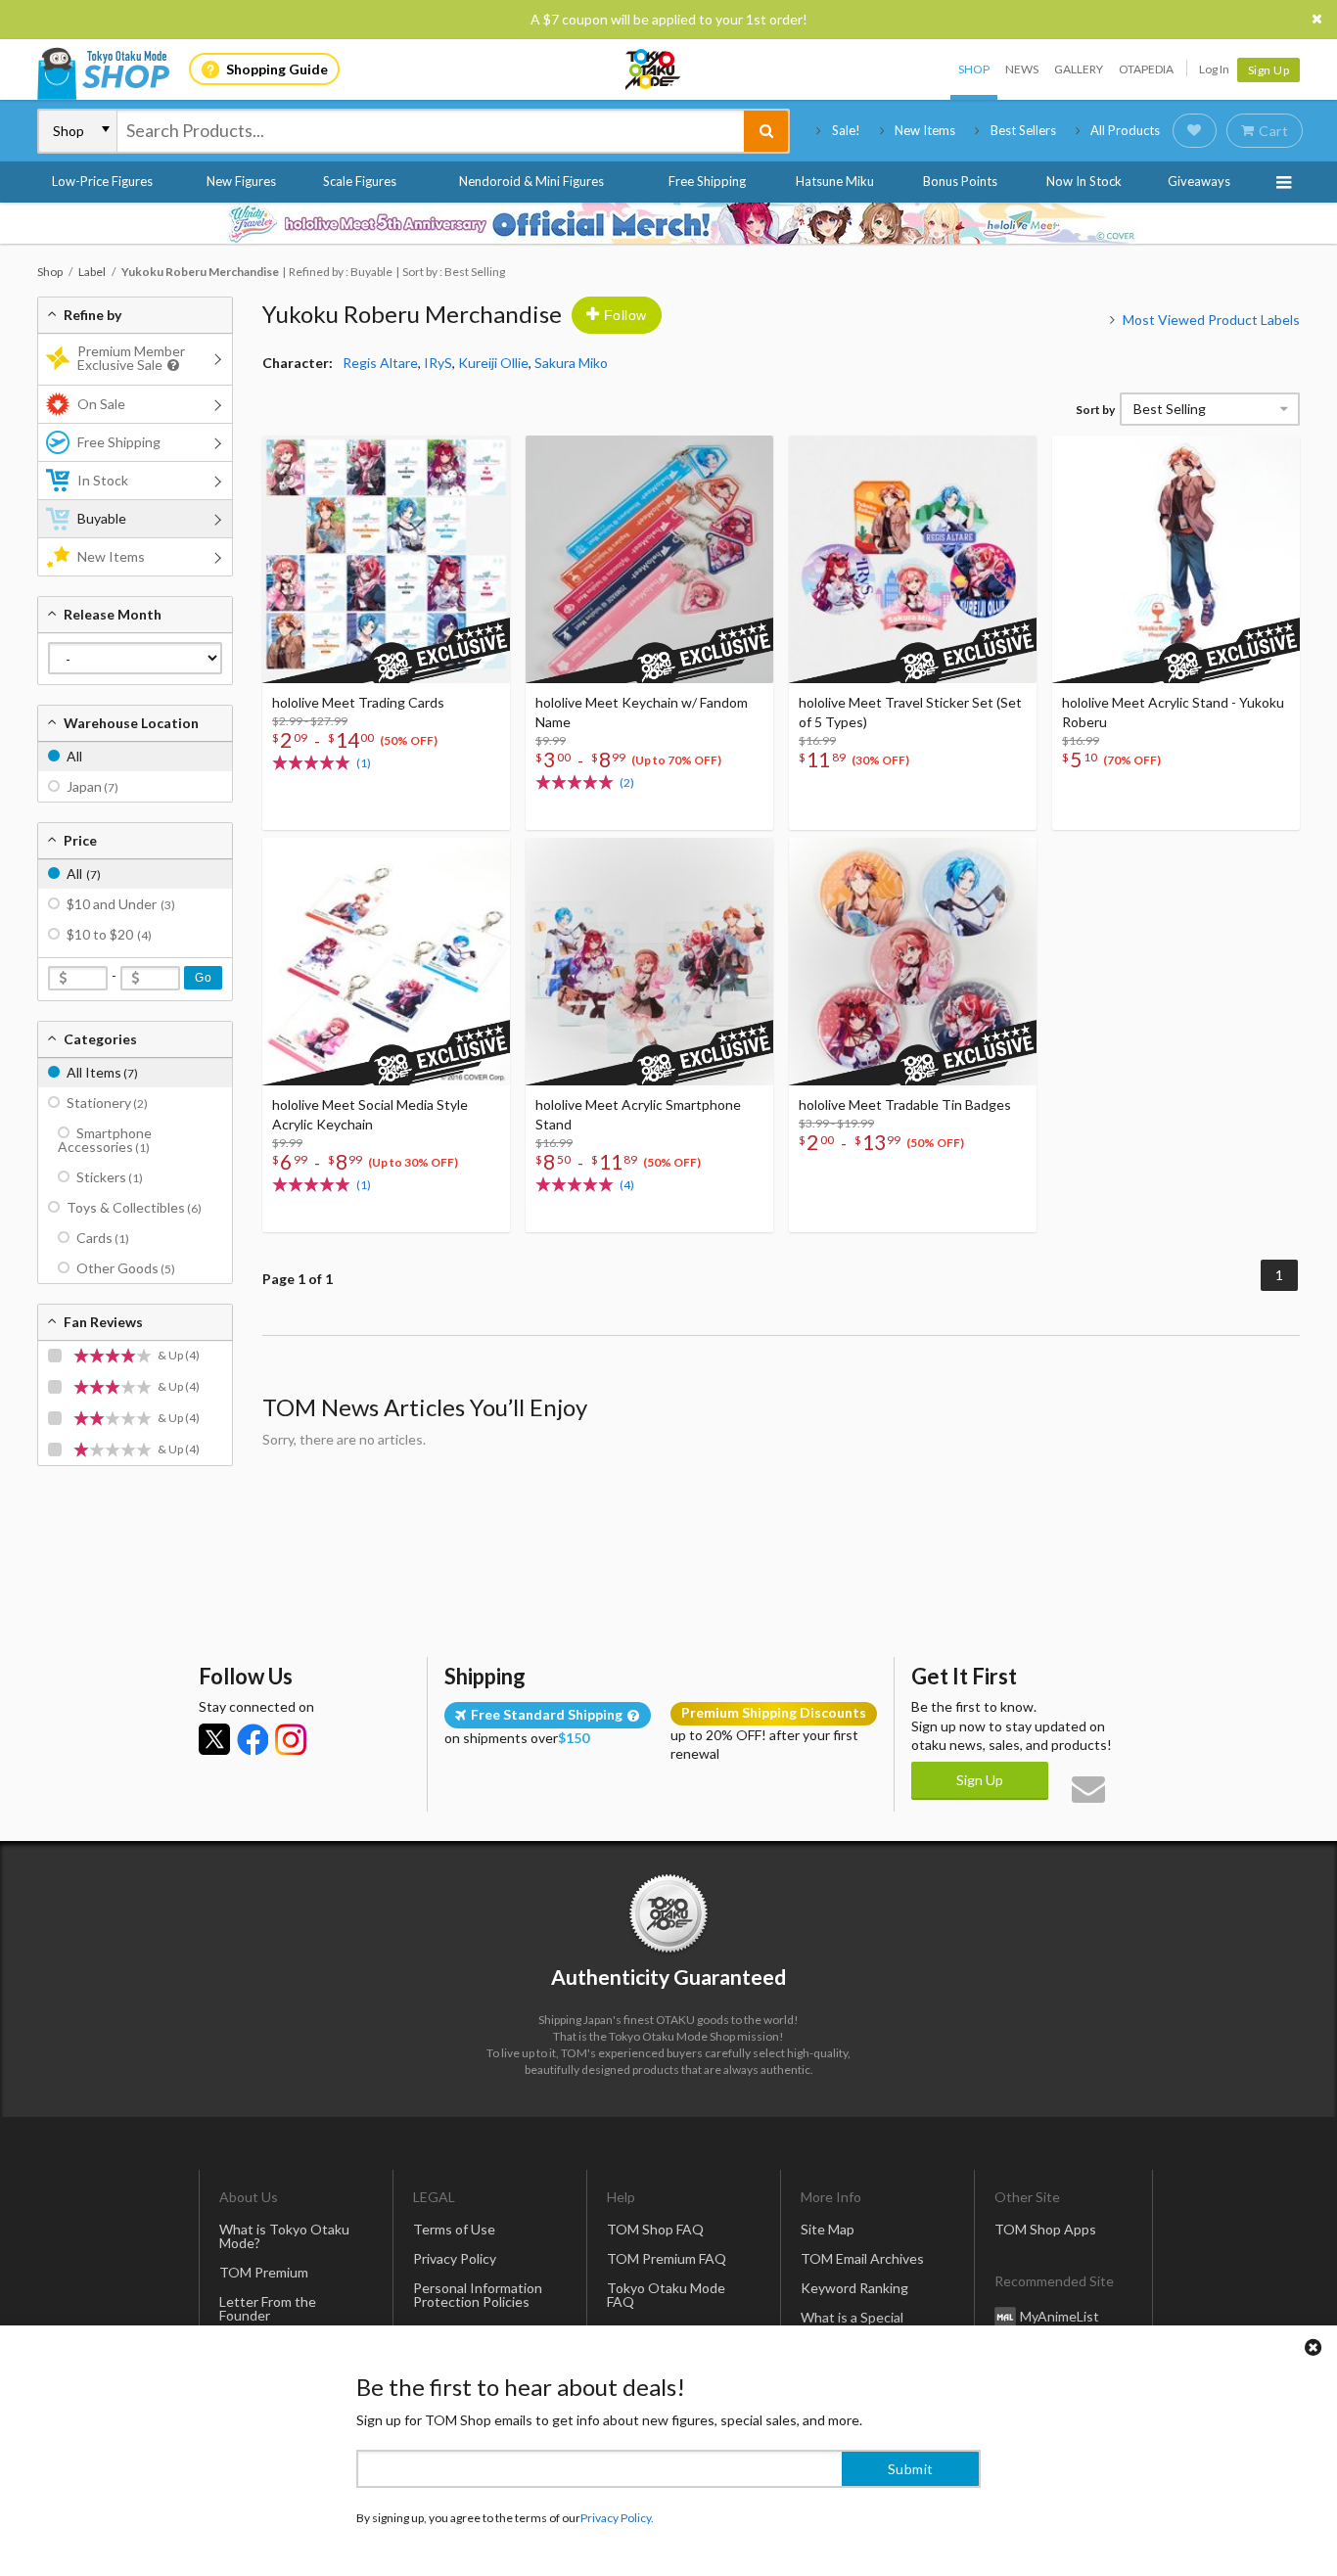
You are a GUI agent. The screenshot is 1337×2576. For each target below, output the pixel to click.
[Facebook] (253, 1739)
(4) (627, 1185)
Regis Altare (380, 363)
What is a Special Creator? (852, 2324)
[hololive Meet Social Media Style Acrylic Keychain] (386, 962)
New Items (925, 130)
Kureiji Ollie (493, 363)
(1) (364, 763)
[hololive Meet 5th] (668, 223)
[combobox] (431, 131)
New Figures (241, 181)
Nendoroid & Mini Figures (531, 181)
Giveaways (1199, 181)
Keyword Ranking (854, 2288)
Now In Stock (1084, 181)
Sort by (1095, 410)
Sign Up (1269, 70)
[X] (214, 1739)
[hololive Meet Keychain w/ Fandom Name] (649, 559)
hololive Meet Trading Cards (358, 702)
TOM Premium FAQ (667, 2258)
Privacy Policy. (617, 2518)
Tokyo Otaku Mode (654, 69)
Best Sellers (1023, 130)
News (1022, 69)
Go (203, 978)
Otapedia (1146, 69)
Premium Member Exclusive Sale (131, 358)
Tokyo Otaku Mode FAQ (666, 2295)
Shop (974, 69)
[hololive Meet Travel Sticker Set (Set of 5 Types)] (913, 559)
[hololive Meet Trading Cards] (386, 559)
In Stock (103, 480)
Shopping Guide (277, 69)
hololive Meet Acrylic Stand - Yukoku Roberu (1173, 712)
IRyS (438, 363)
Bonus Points (960, 181)
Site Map (828, 2229)
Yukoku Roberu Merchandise (412, 314)
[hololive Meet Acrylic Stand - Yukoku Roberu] (1176, 559)
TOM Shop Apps (1045, 2229)
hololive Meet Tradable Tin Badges (905, 1104)
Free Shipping (707, 181)
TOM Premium (264, 2272)
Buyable (102, 518)
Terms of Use (454, 2229)
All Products (1125, 130)
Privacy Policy (455, 2258)
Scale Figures (360, 181)
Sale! (846, 130)
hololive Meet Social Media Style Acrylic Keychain (370, 1114)
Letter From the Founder (268, 2308)
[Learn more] (171, 366)
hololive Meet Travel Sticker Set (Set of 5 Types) (910, 712)
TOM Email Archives (862, 2258)
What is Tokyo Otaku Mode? (284, 2236)
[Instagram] (291, 1739)
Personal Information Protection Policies (478, 2295)
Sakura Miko (571, 363)
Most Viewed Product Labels (1211, 320)
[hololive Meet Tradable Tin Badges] (913, 962)
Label (92, 272)
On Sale (101, 404)
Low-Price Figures (102, 181)
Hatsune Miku (835, 181)
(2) (627, 782)
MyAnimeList (1060, 2316)
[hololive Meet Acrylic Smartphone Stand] (649, 962)
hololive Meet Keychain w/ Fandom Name (642, 712)
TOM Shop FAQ (655, 2229)
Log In (1214, 69)
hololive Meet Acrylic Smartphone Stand (638, 1114)
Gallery (1079, 69)
